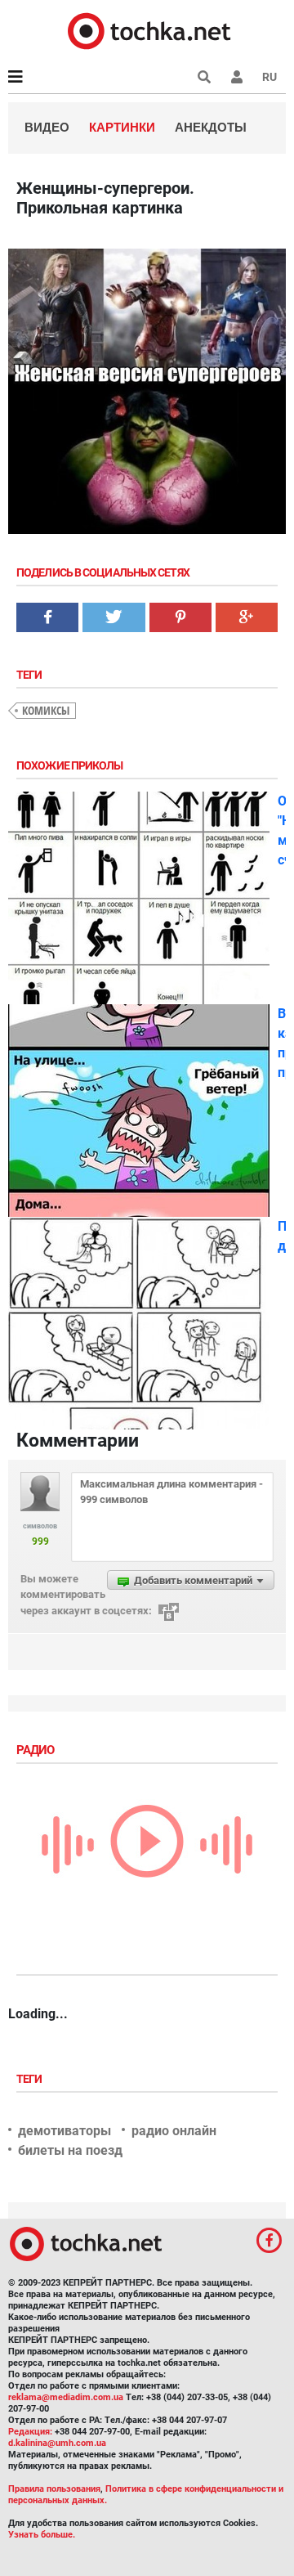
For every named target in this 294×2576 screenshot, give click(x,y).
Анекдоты (211, 127)
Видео (47, 127)
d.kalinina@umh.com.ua (57, 2443)
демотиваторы (65, 2131)
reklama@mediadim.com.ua (66, 2397)
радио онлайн (174, 2131)
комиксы (46, 710)
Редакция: (30, 2432)
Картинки (122, 127)
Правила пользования (54, 2489)
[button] (237, 77)
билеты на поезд (70, 2150)
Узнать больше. (42, 2535)
